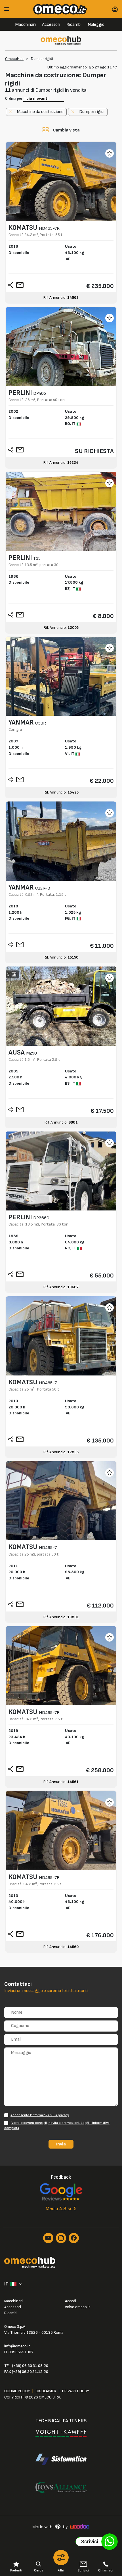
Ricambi (74, 25)
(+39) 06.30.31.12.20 (30, 2372)
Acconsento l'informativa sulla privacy (40, 2115)
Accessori (51, 25)
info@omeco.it (17, 2346)
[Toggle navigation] (9, 9)
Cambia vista (66, 130)
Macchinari (26, 25)
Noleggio (96, 25)
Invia (61, 2144)
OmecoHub (14, 59)
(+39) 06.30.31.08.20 (30, 2366)
